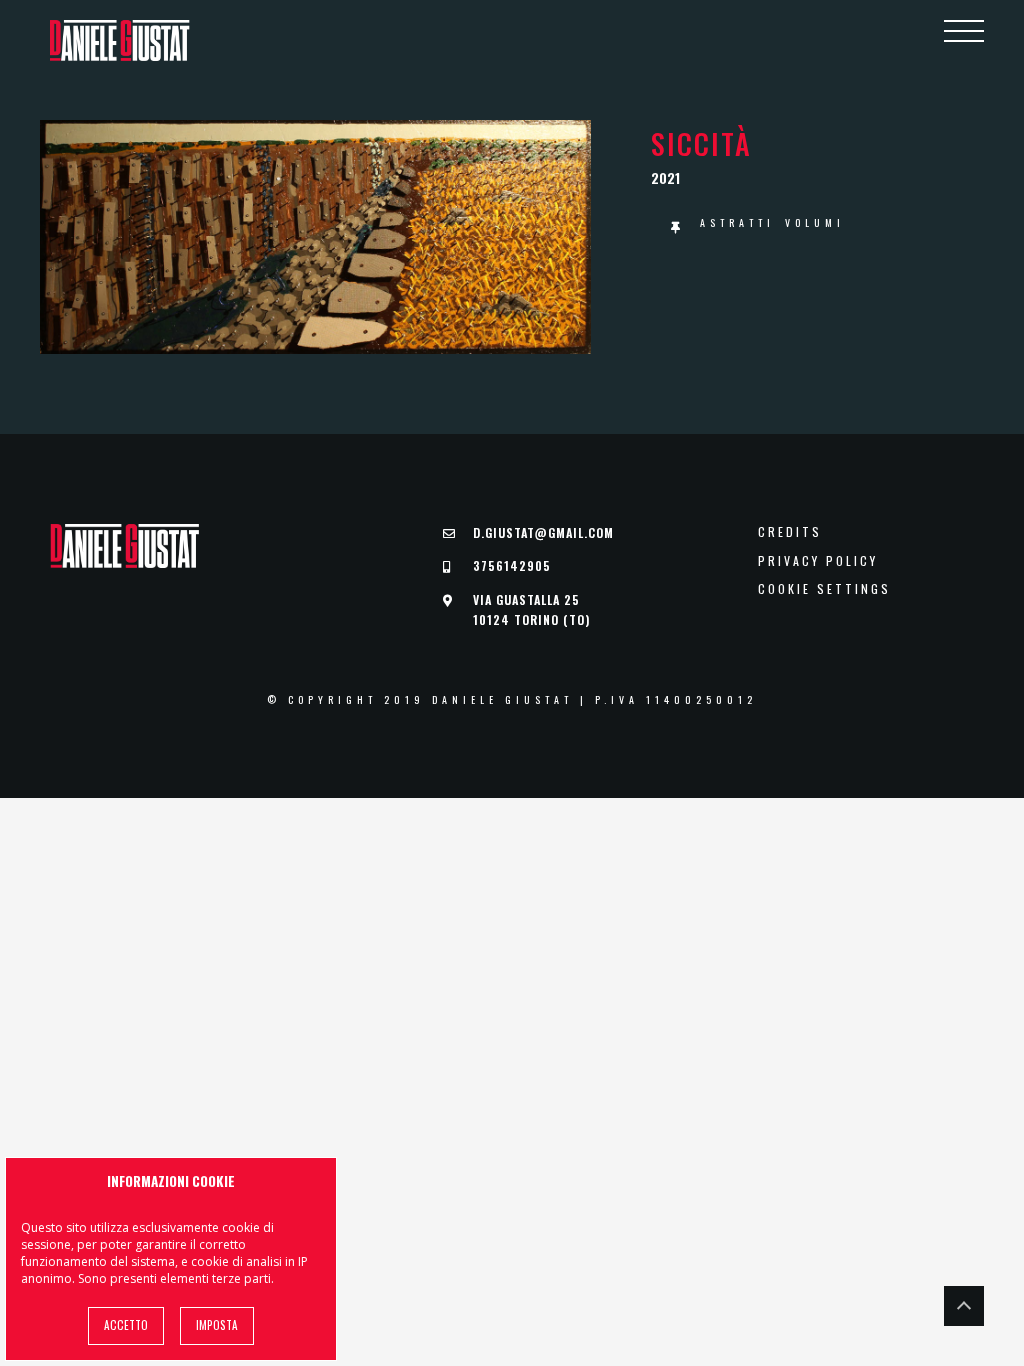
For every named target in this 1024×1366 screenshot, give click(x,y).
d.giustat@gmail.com (543, 532)
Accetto (126, 1325)
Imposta (217, 1325)
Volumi (815, 222)
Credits (790, 532)
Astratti (737, 222)
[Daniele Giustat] (120, 40)
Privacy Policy (818, 561)
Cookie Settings (824, 589)
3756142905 (512, 565)
